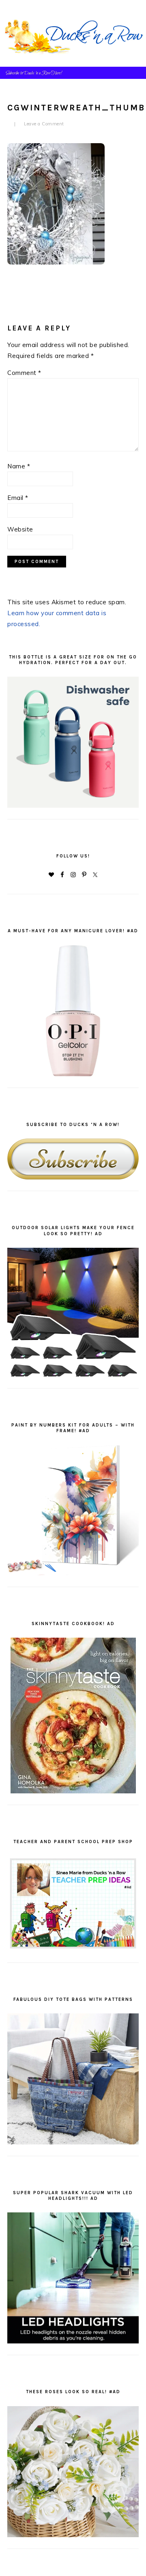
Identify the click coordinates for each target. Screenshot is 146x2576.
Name (19, 466)
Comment (24, 373)
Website (20, 529)
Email (18, 498)
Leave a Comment (44, 124)
